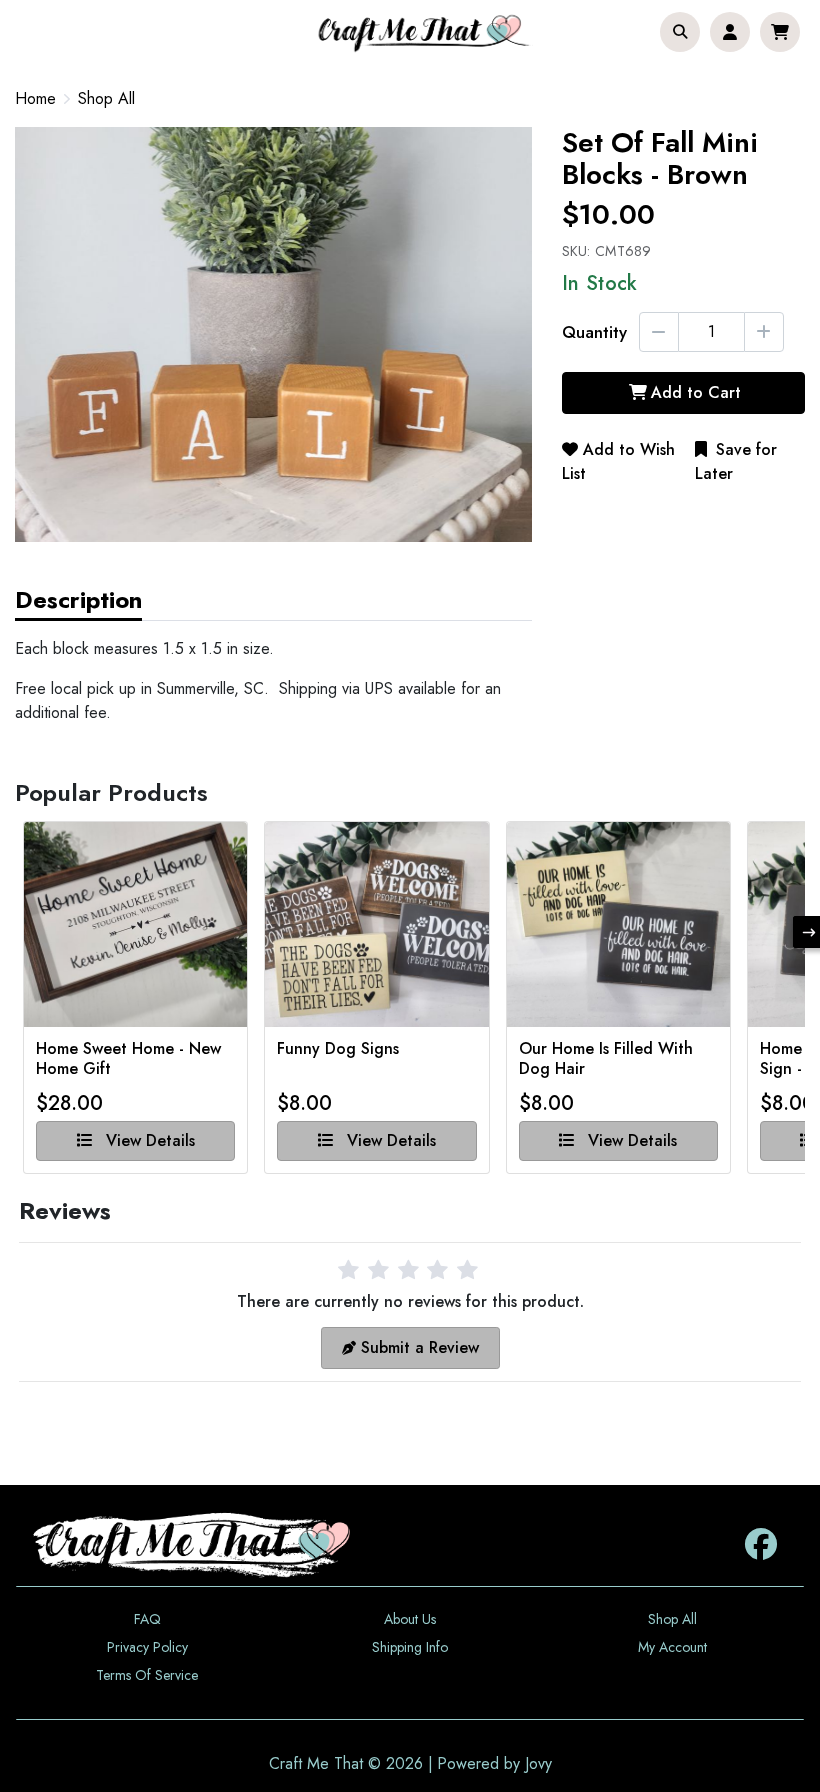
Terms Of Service (147, 1675)
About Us (410, 1619)
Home (35, 98)
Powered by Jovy (494, 1763)
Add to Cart (696, 392)
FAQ (147, 1619)
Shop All (106, 99)
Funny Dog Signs (338, 1049)
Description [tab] (78, 599)
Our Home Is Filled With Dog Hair (606, 1059)
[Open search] (680, 32)
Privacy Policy (147, 1647)
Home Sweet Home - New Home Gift (128, 1059)
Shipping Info (410, 1647)
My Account (672, 1647)
